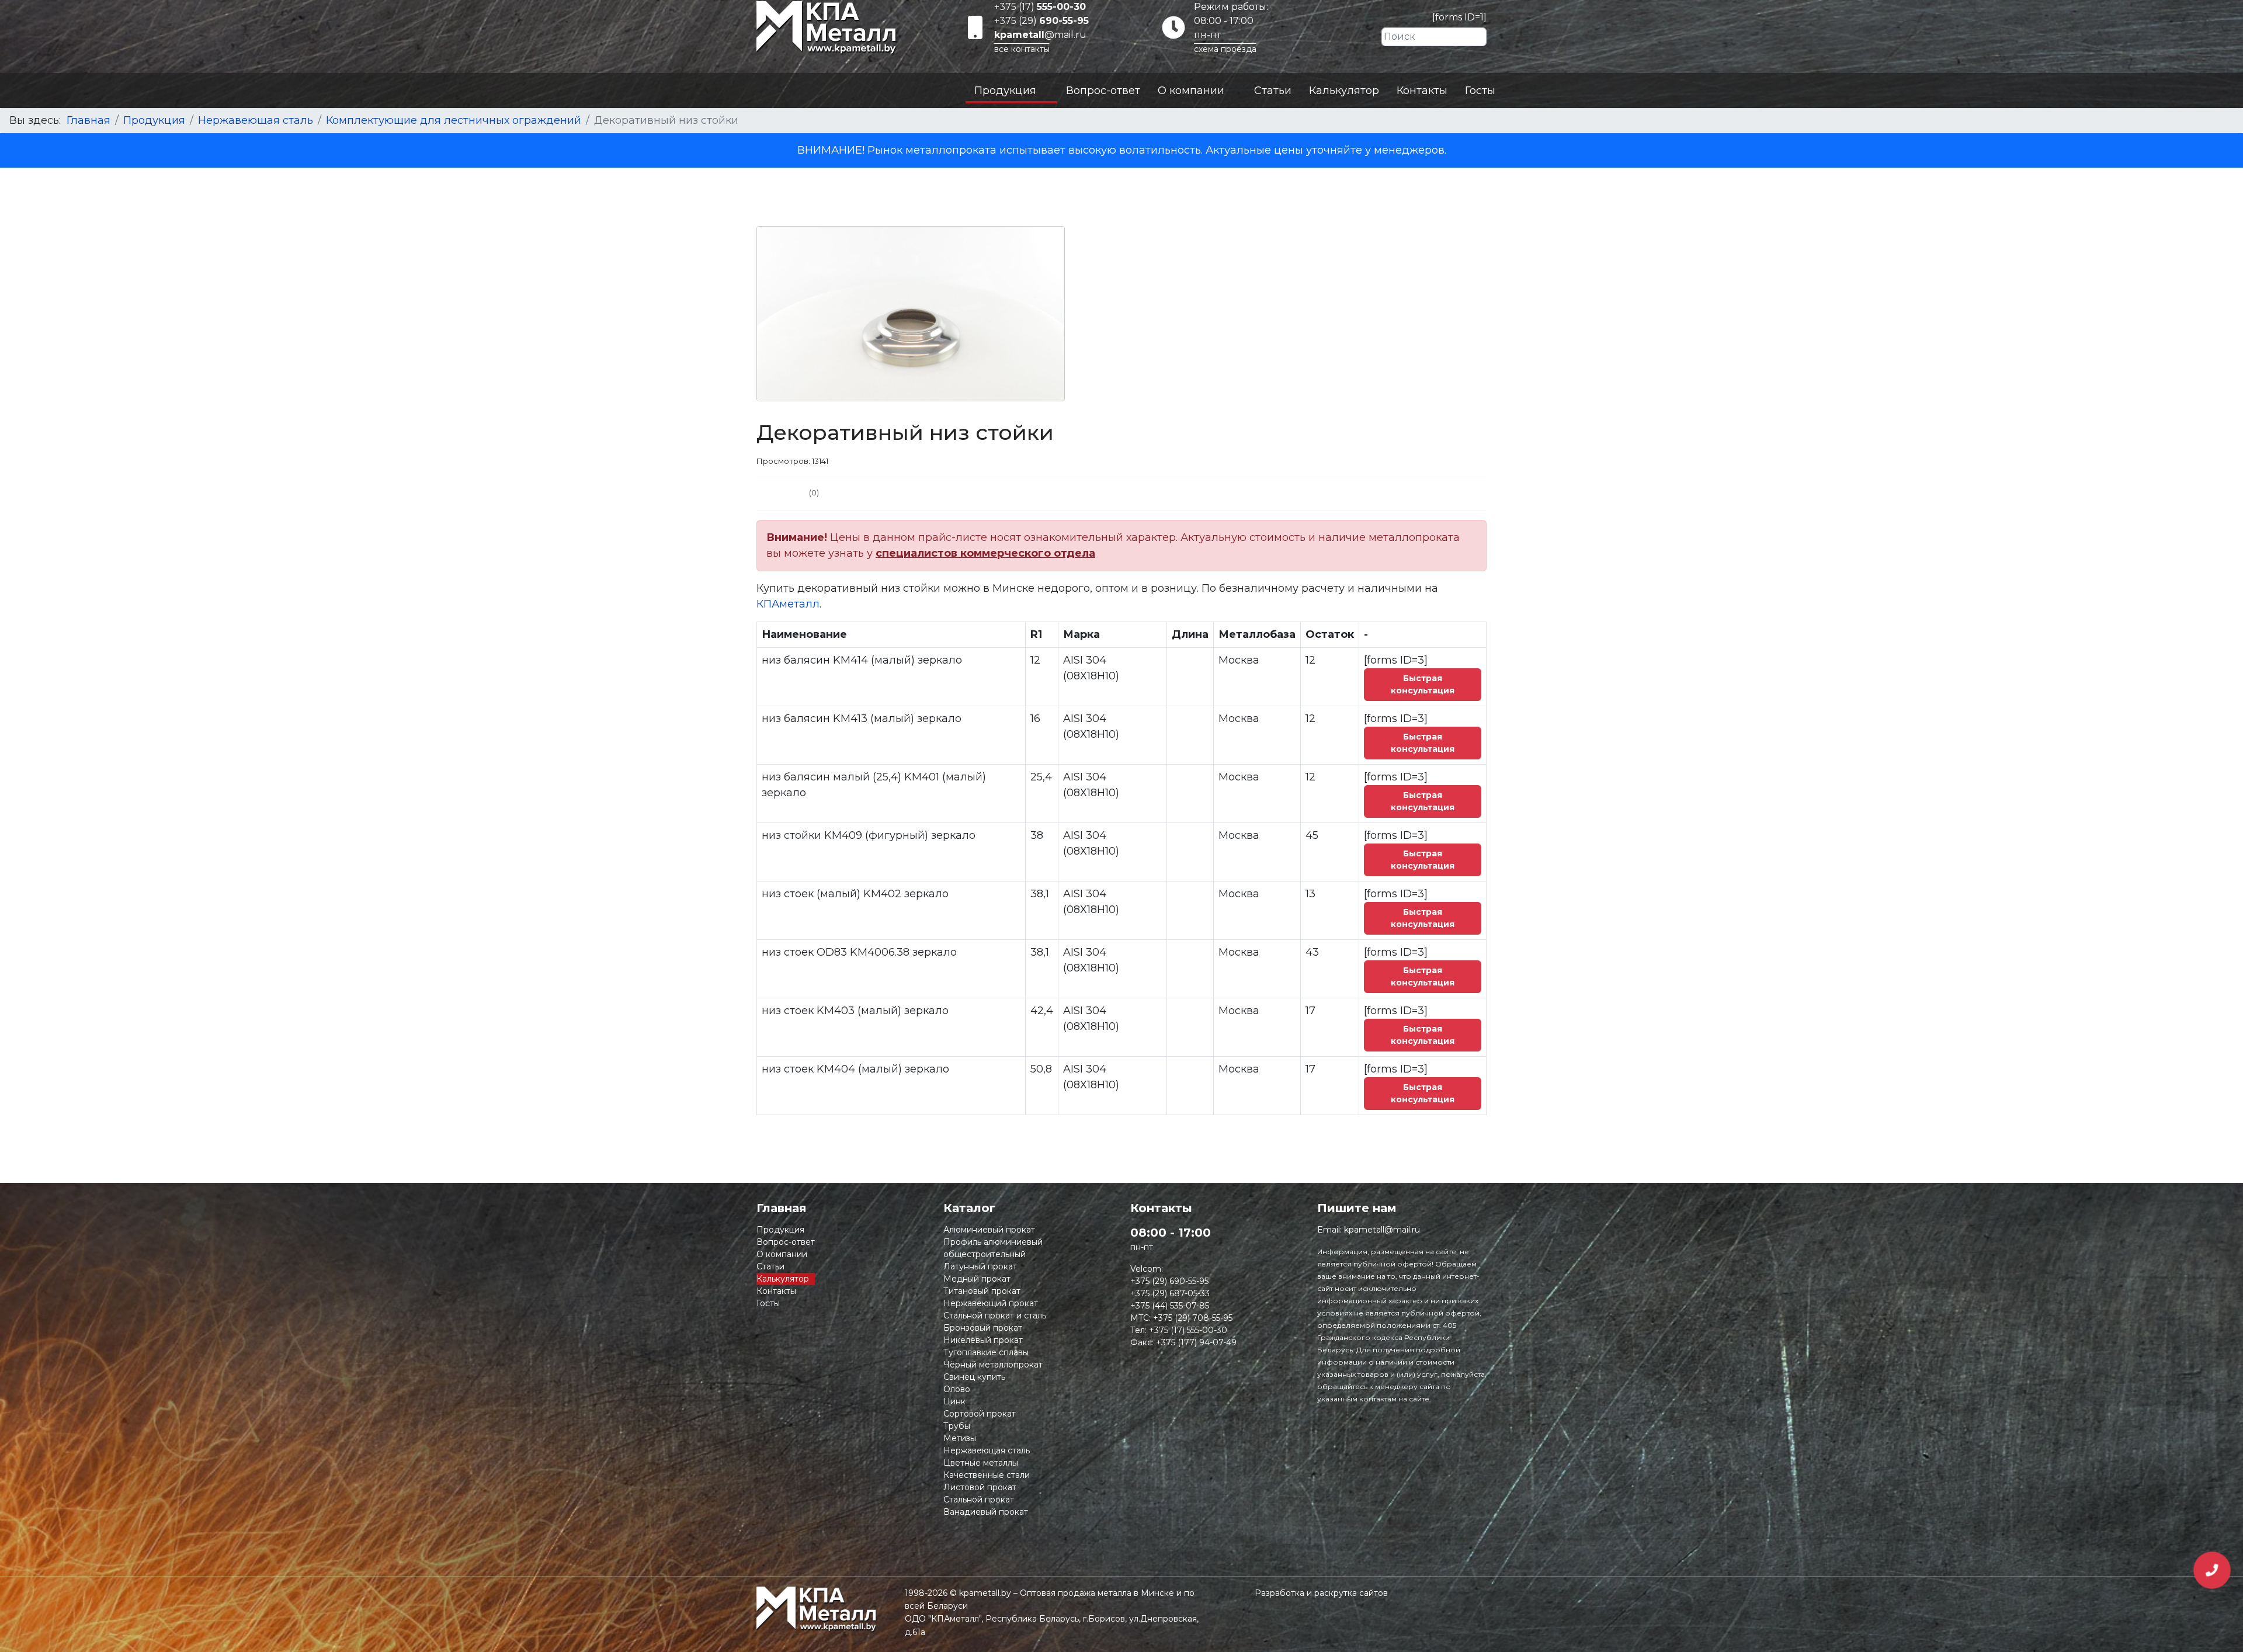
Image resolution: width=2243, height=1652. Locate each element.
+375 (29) (1041, 21)
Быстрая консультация (1423, 684)
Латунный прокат (980, 1266)
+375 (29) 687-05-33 (1170, 1293)
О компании (1191, 91)
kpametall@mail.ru (1382, 1230)
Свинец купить (974, 1377)
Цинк (954, 1401)
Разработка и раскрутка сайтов (1321, 1593)
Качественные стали (987, 1475)
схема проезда (1225, 49)
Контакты (1422, 91)
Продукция (1005, 91)
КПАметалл (788, 604)
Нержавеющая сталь (987, 1450)
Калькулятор (1344, 91)
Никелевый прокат (983, 1340)
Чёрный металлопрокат (993, 1365)
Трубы (957, 1426)
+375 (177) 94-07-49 (1196, 1342)
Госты (1480, 91)
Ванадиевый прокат (986, 1512)
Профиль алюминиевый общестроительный (993, 1248)
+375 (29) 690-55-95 (1169, 1281)
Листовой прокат (980, 1487)
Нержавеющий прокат (991, 1303)
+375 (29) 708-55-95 (1193, 1318)
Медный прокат (977, 1279)
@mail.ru (1040, 35)
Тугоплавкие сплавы (986, 1352)
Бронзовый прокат (983, 1328)
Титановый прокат (982, 1291)
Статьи (1273, 91)
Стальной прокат (979, 1500)
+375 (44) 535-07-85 (1170, 1306)
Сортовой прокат (980, 1414)
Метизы (960, 1438)
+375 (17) (1040, 7)
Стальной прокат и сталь (995, 1316)
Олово (957, 1389)
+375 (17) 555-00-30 (1188, 1330)
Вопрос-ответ (1103, 91)
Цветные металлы (981, 1463)
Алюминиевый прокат (989, 1230)
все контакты (1022, 49)
